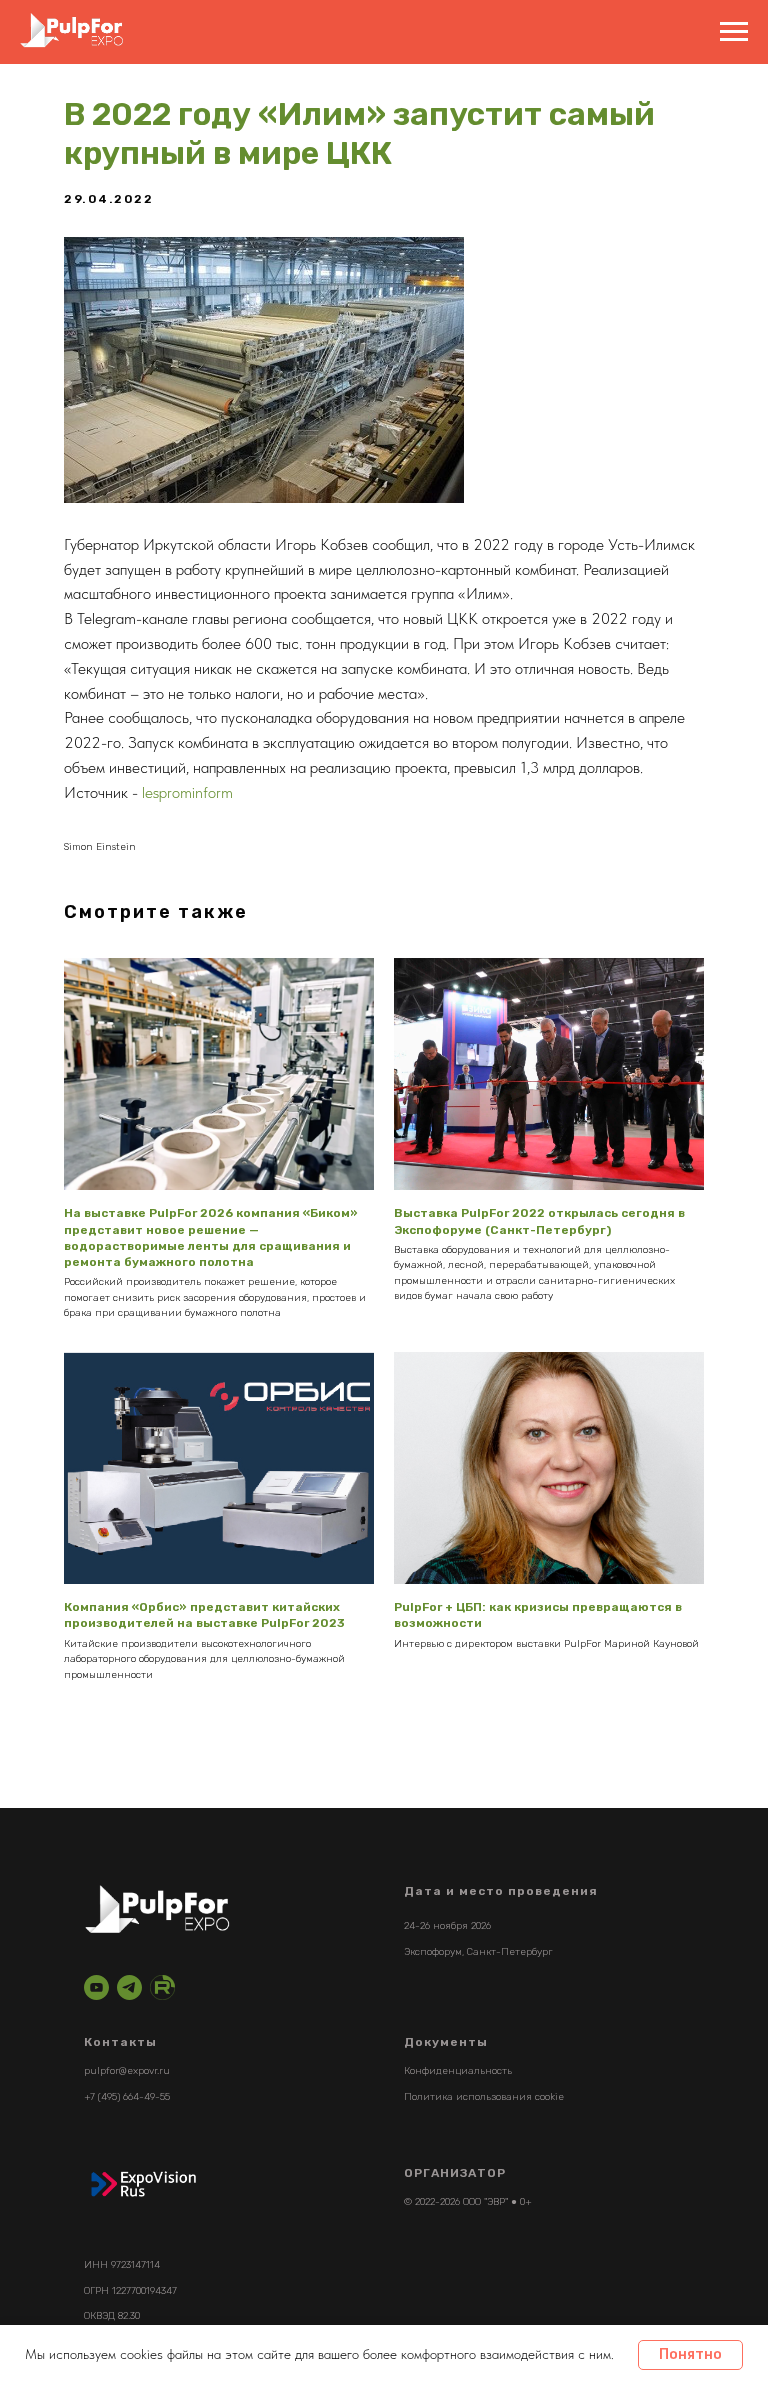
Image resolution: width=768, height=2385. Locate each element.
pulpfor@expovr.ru (127, 2071)
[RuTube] (162, 1987)
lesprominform (187, 792)
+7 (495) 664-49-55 (127, 2097)
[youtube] (96, 1987)
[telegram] (129, 1987)
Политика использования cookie (484, 2097)
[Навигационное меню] (734, 32)
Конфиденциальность (458, 2071)
